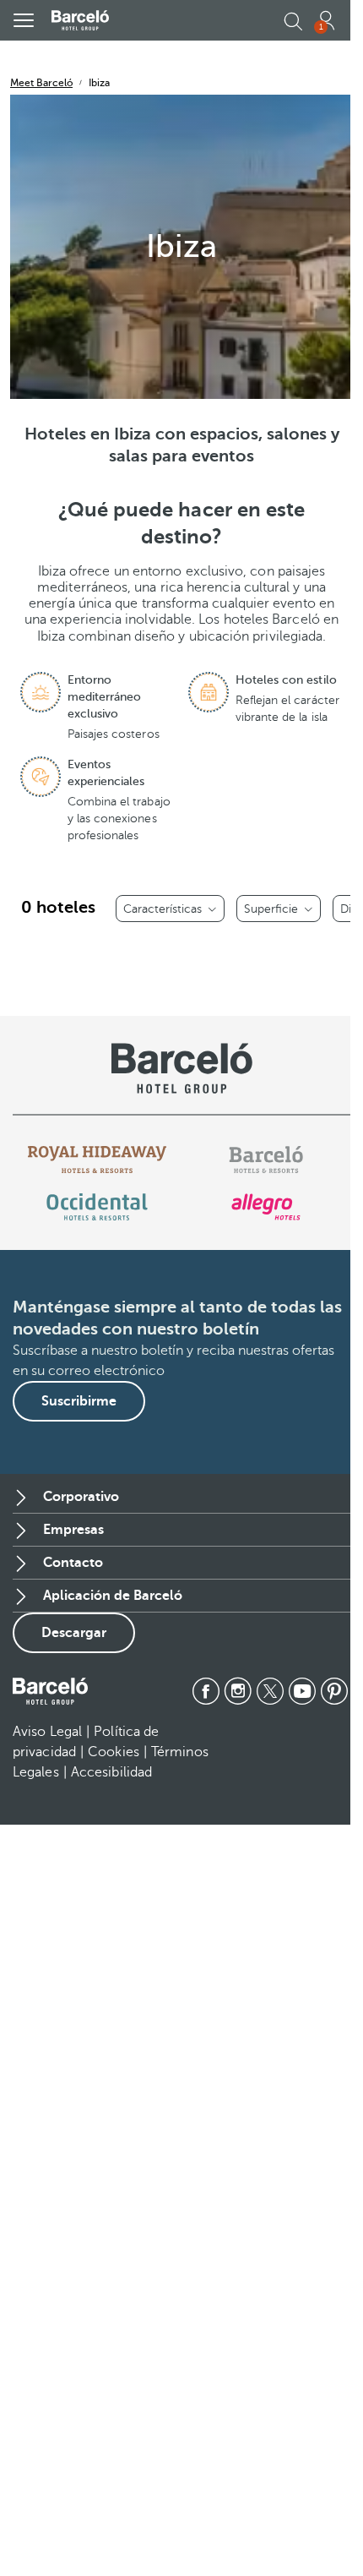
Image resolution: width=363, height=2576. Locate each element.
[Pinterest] (334, 1691)
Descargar (74, 1633)
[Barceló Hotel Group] (80, 20)
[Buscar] (292, 22)
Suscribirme (79, 1401)
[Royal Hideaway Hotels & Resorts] (97, 1160)
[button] (24, 20)
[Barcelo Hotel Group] (50, 1691)
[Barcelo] (265, 1160)
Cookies (114, 1752)
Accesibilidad (111, 1772)
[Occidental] (97, 1207)
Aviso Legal (47, 1732)
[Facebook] (206, 1691)
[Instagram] (238, 1691)
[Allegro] (265, 1207)
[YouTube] (302, 1691)
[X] (270, 1691)
